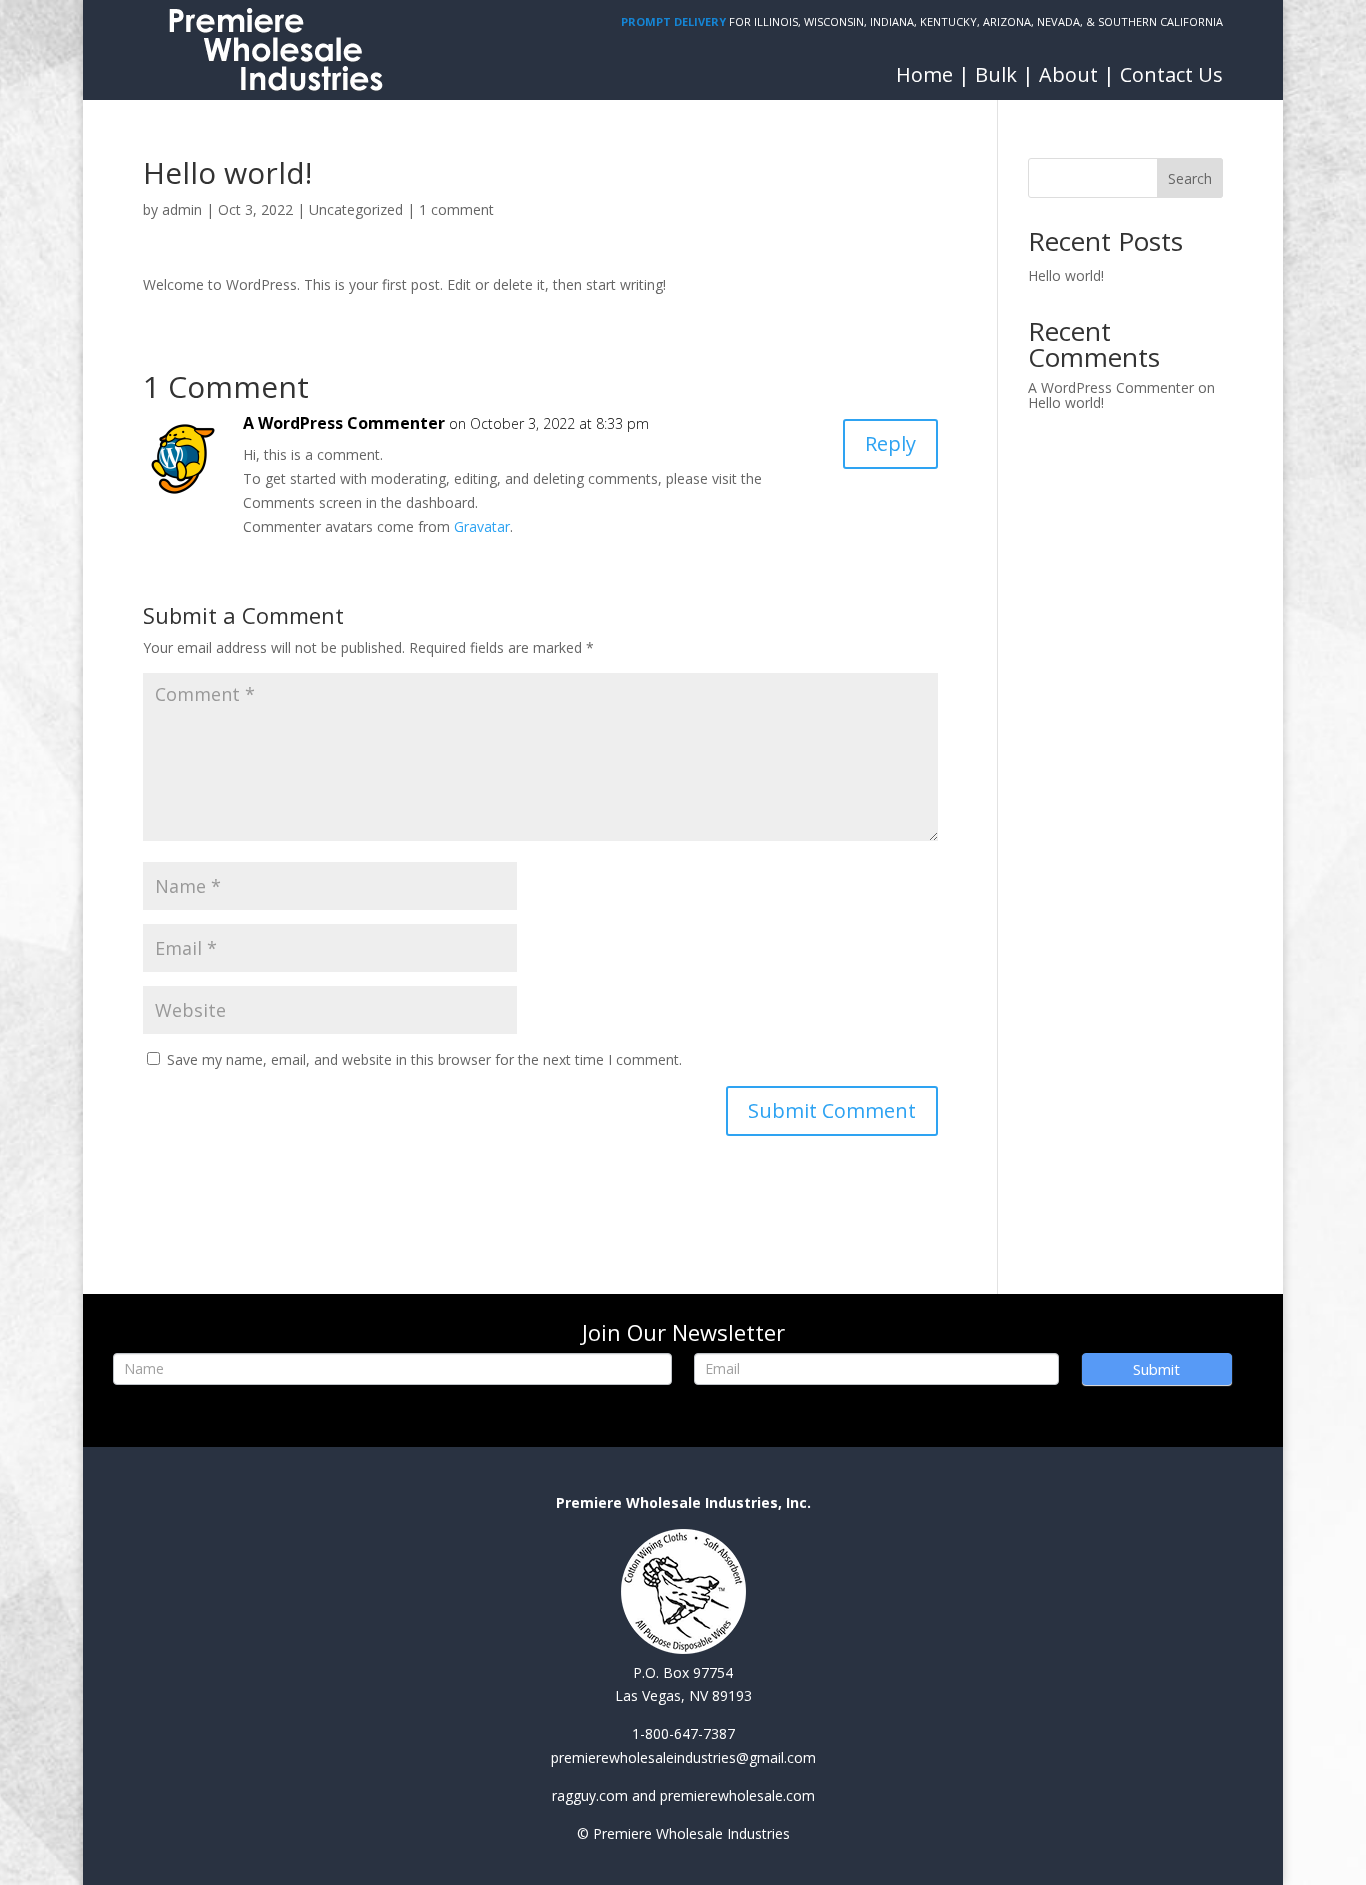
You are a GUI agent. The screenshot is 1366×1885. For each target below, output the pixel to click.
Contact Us (1171, 74)
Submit (1156, 1369)
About (1068, 74)
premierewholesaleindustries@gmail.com (683, 1757)
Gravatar (482, 526)
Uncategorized (356, 209)
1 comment (456, 209)
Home (924, 74)
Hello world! (1066, 275)
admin (182, 209)
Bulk (996, 74)
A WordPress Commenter (344, 423)
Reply (890, 443)
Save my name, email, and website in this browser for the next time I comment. (424, 1059)
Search (1190, 178)
